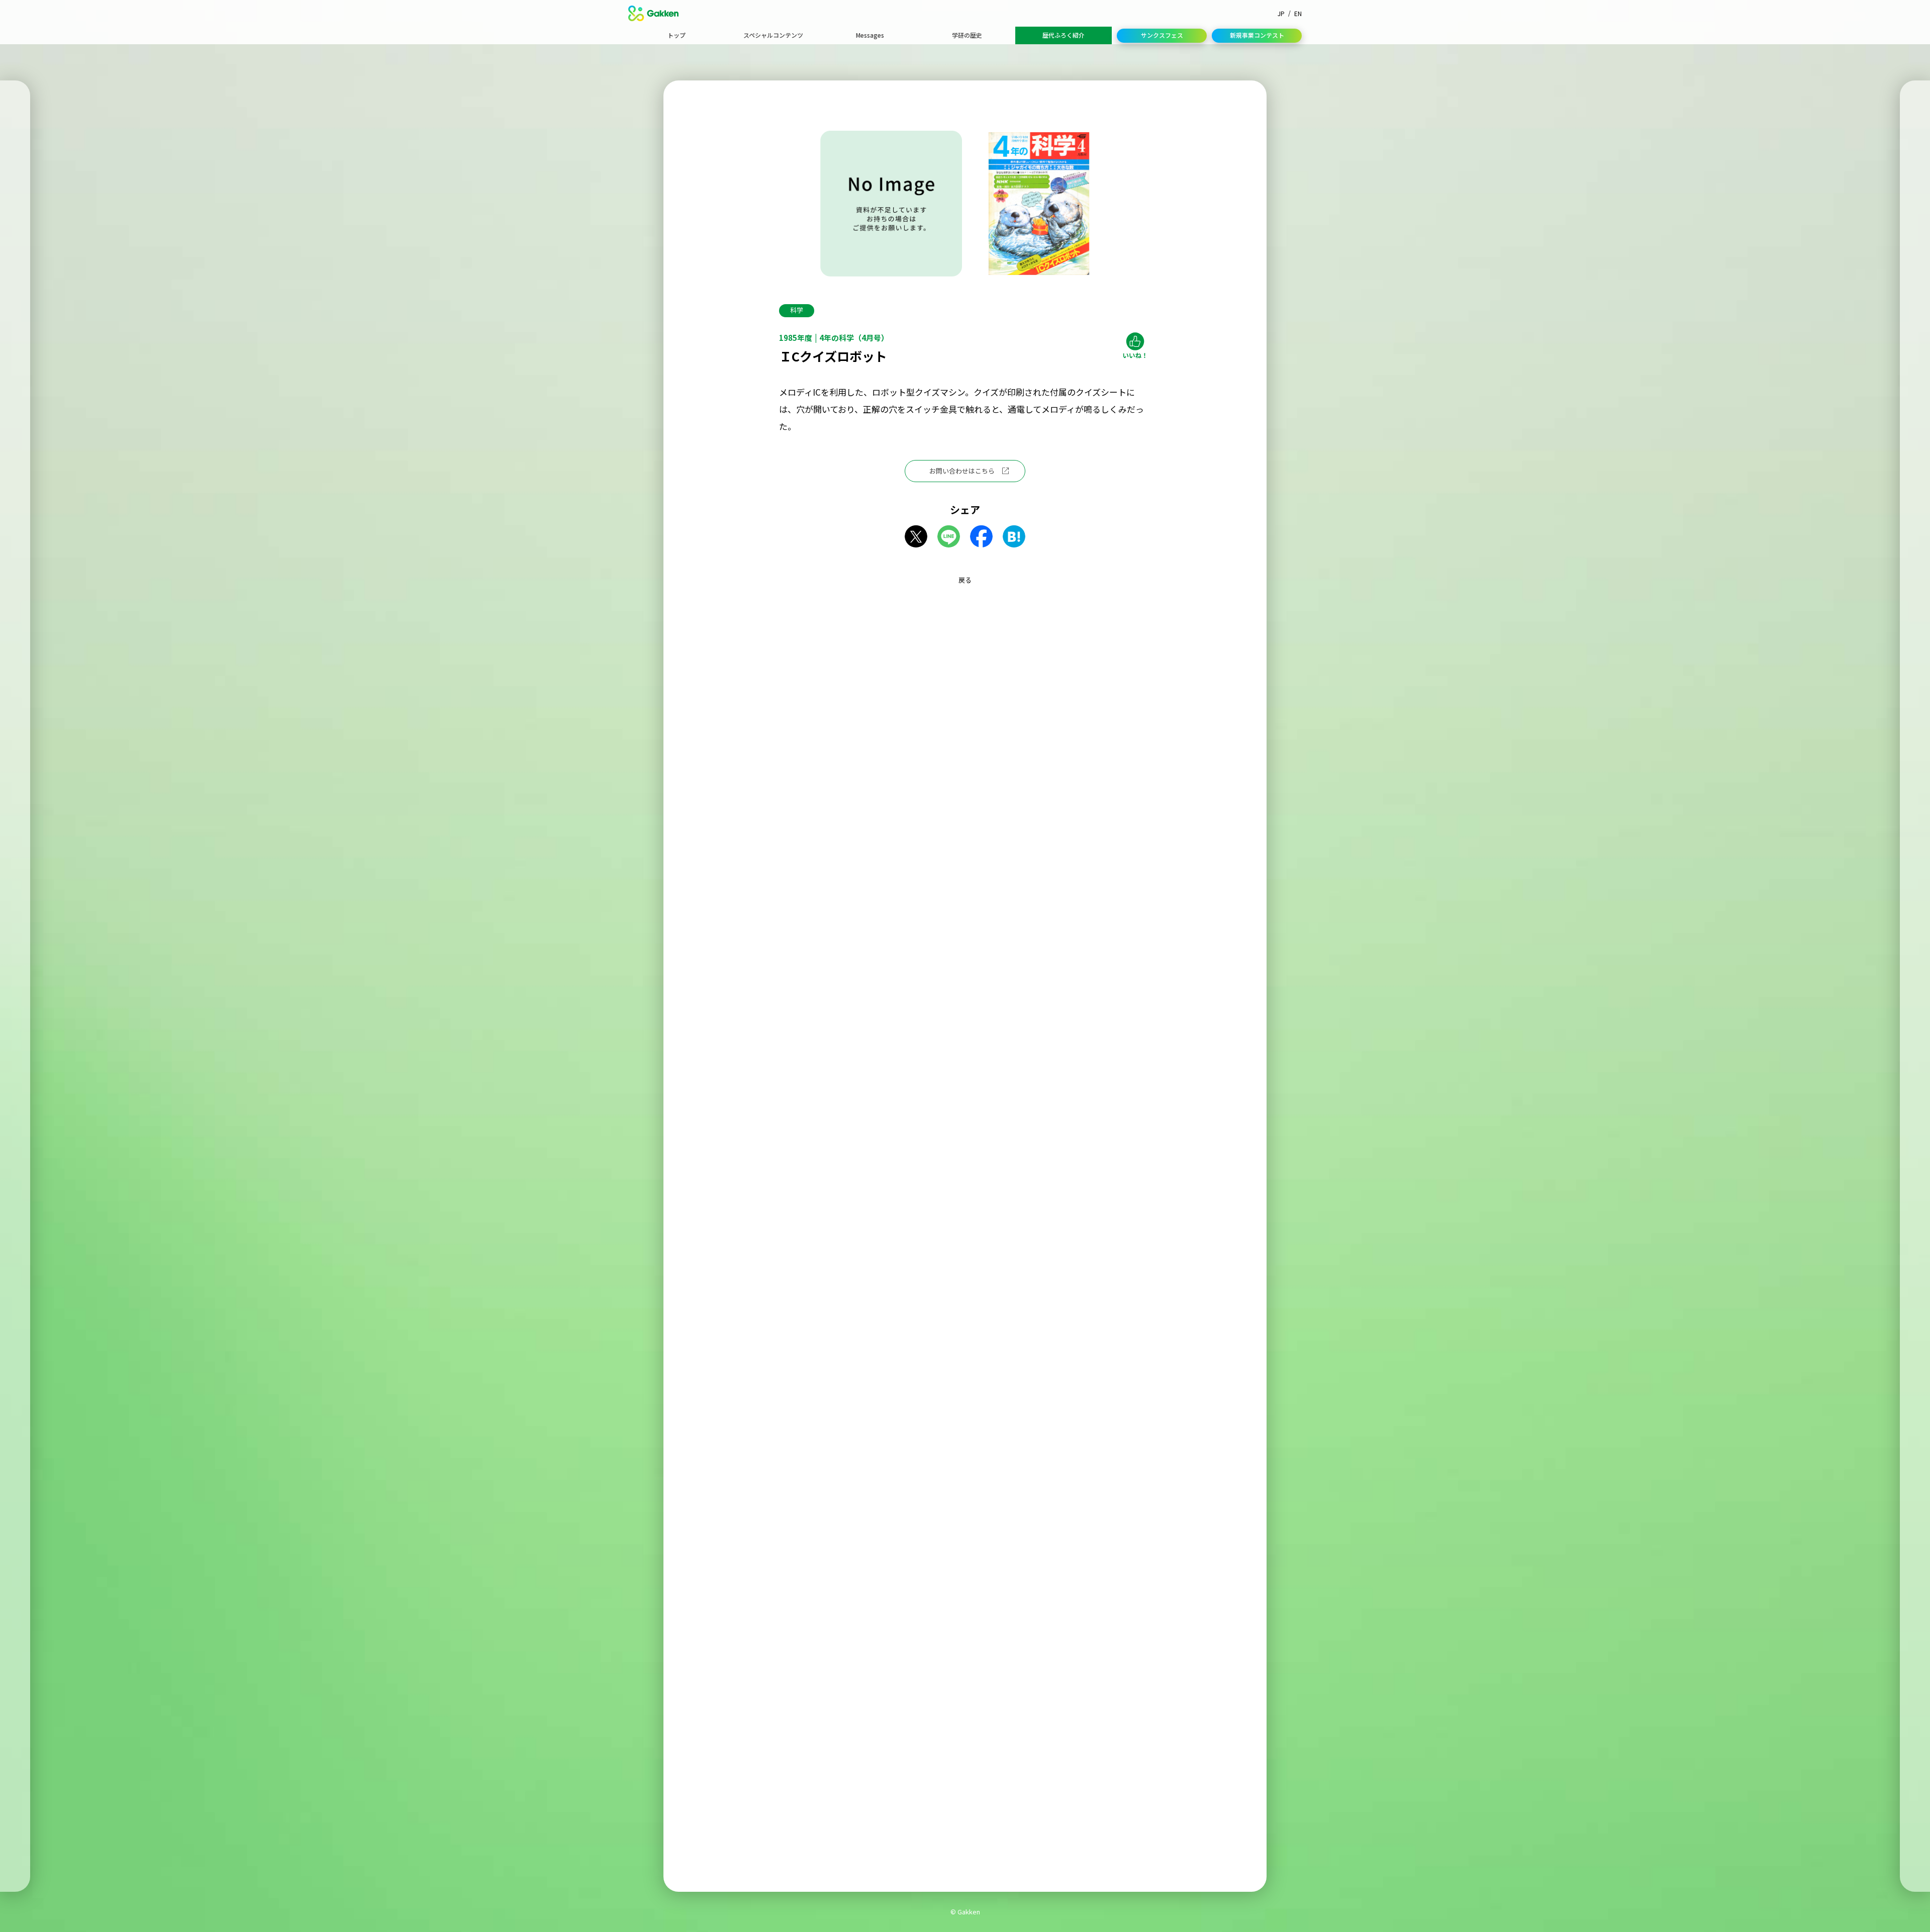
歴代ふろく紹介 (1064, 35)
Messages (870, 35)
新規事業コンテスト (1257, 35)
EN (1298, 13)
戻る (965, 580)
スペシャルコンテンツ (773, 35)
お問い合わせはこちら (962, 471)
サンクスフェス (1162, 35)
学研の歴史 (967, 35)
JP (1281, 13)
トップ (677, 35)
